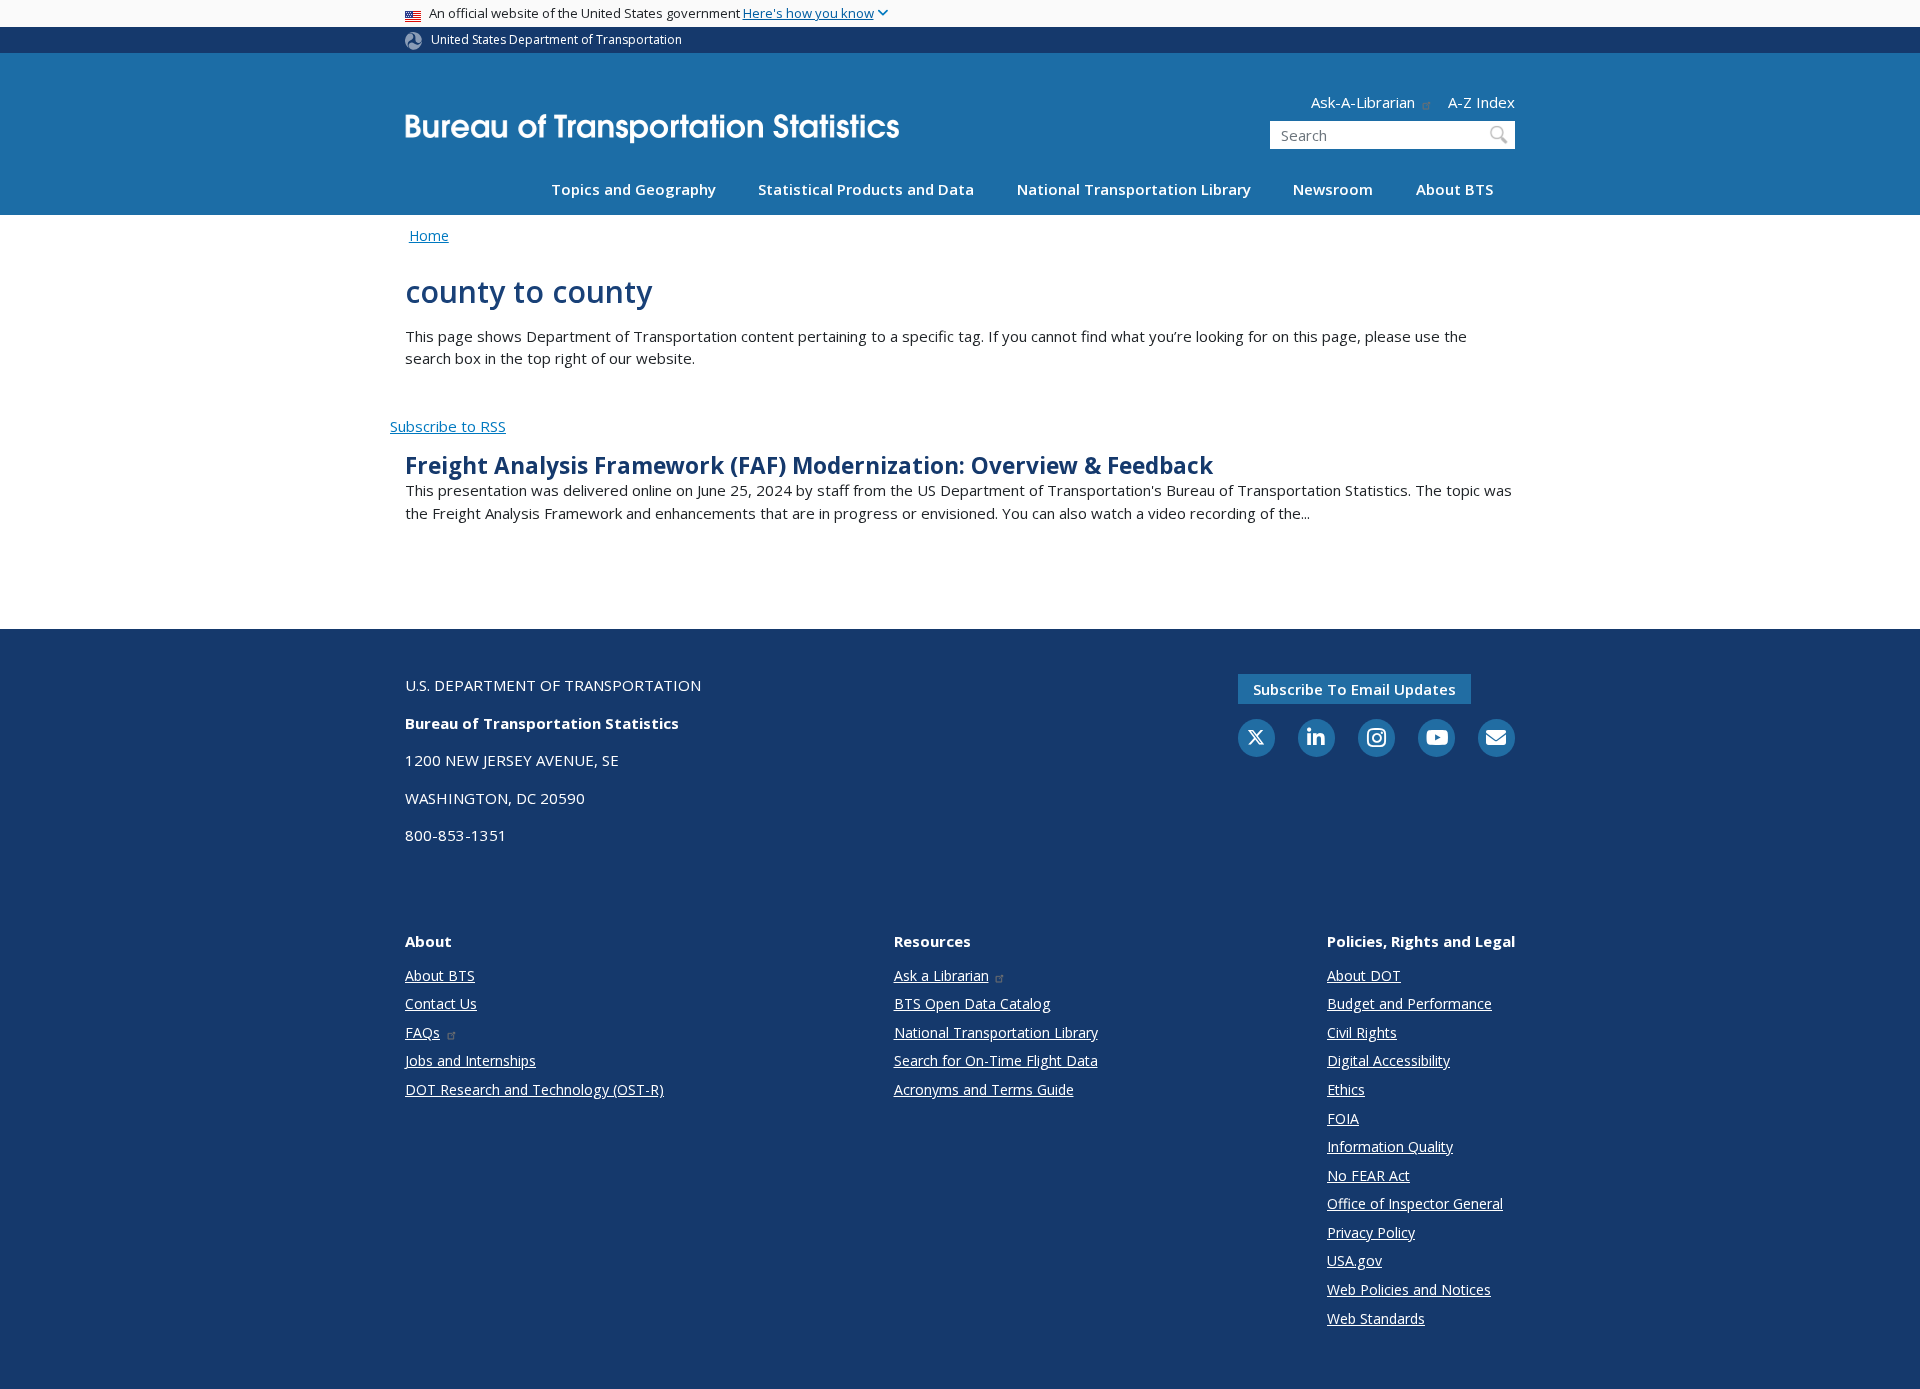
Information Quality (1390, 1146)
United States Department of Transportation (556, 39)
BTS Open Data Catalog (972, 1003)
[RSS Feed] (401, 403)
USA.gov (1354, 1260)
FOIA (1343, 1118)
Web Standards (1376, 1318)
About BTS (1454, 189)
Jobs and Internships (470, 1060)
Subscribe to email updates (1354, 689)
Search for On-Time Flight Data (996, 1060)
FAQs (422, 1032)
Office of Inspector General (1415, 1203)
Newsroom (1333, 189)
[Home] (652, 134)
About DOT (1364, 975)
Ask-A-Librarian (1363, 102)
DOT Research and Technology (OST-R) (534, 1089)
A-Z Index (1481, 102)
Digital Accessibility (1388, 1060)
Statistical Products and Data (866, 189)
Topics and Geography (633, 189)
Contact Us (441, 1003)
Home (429, 235)
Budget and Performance (1409, 1003)
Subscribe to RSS (448, 426)
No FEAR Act (1368, 1175)
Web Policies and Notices (1409, 1289)
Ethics (1346, 1089)
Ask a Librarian (941, 975)
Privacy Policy (1371, 1232)
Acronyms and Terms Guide (984, 1089)
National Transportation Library (1134, 189)
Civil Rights (1362, 1032)
